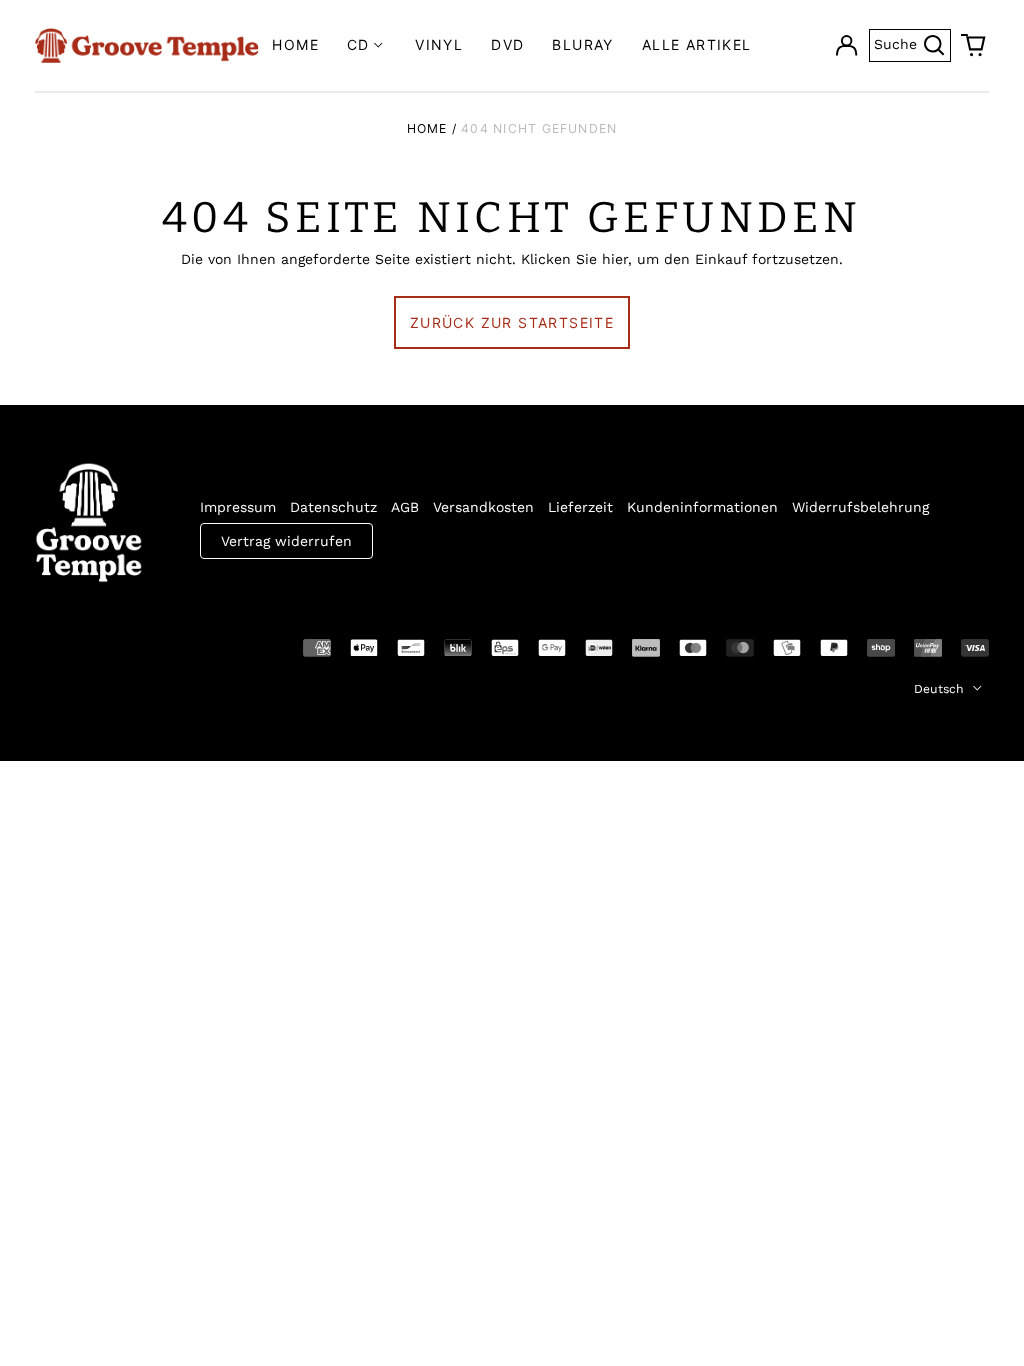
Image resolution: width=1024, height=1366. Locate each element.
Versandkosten (483, 507)
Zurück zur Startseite (512, 322)
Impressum (238, 507)
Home (295, 44)
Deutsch (941, 689)
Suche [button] (912, 42)
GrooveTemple (127, 646)
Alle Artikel (697, 44)
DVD (507, 44)
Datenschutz (333, 507)
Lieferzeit (580, 507)
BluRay (582, 44)
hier (615, 259)
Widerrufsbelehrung (860, 507)
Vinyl (439, 44)
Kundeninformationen (702, 507)
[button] (974, 46)
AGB (405, 507)
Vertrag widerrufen (286, 541)
